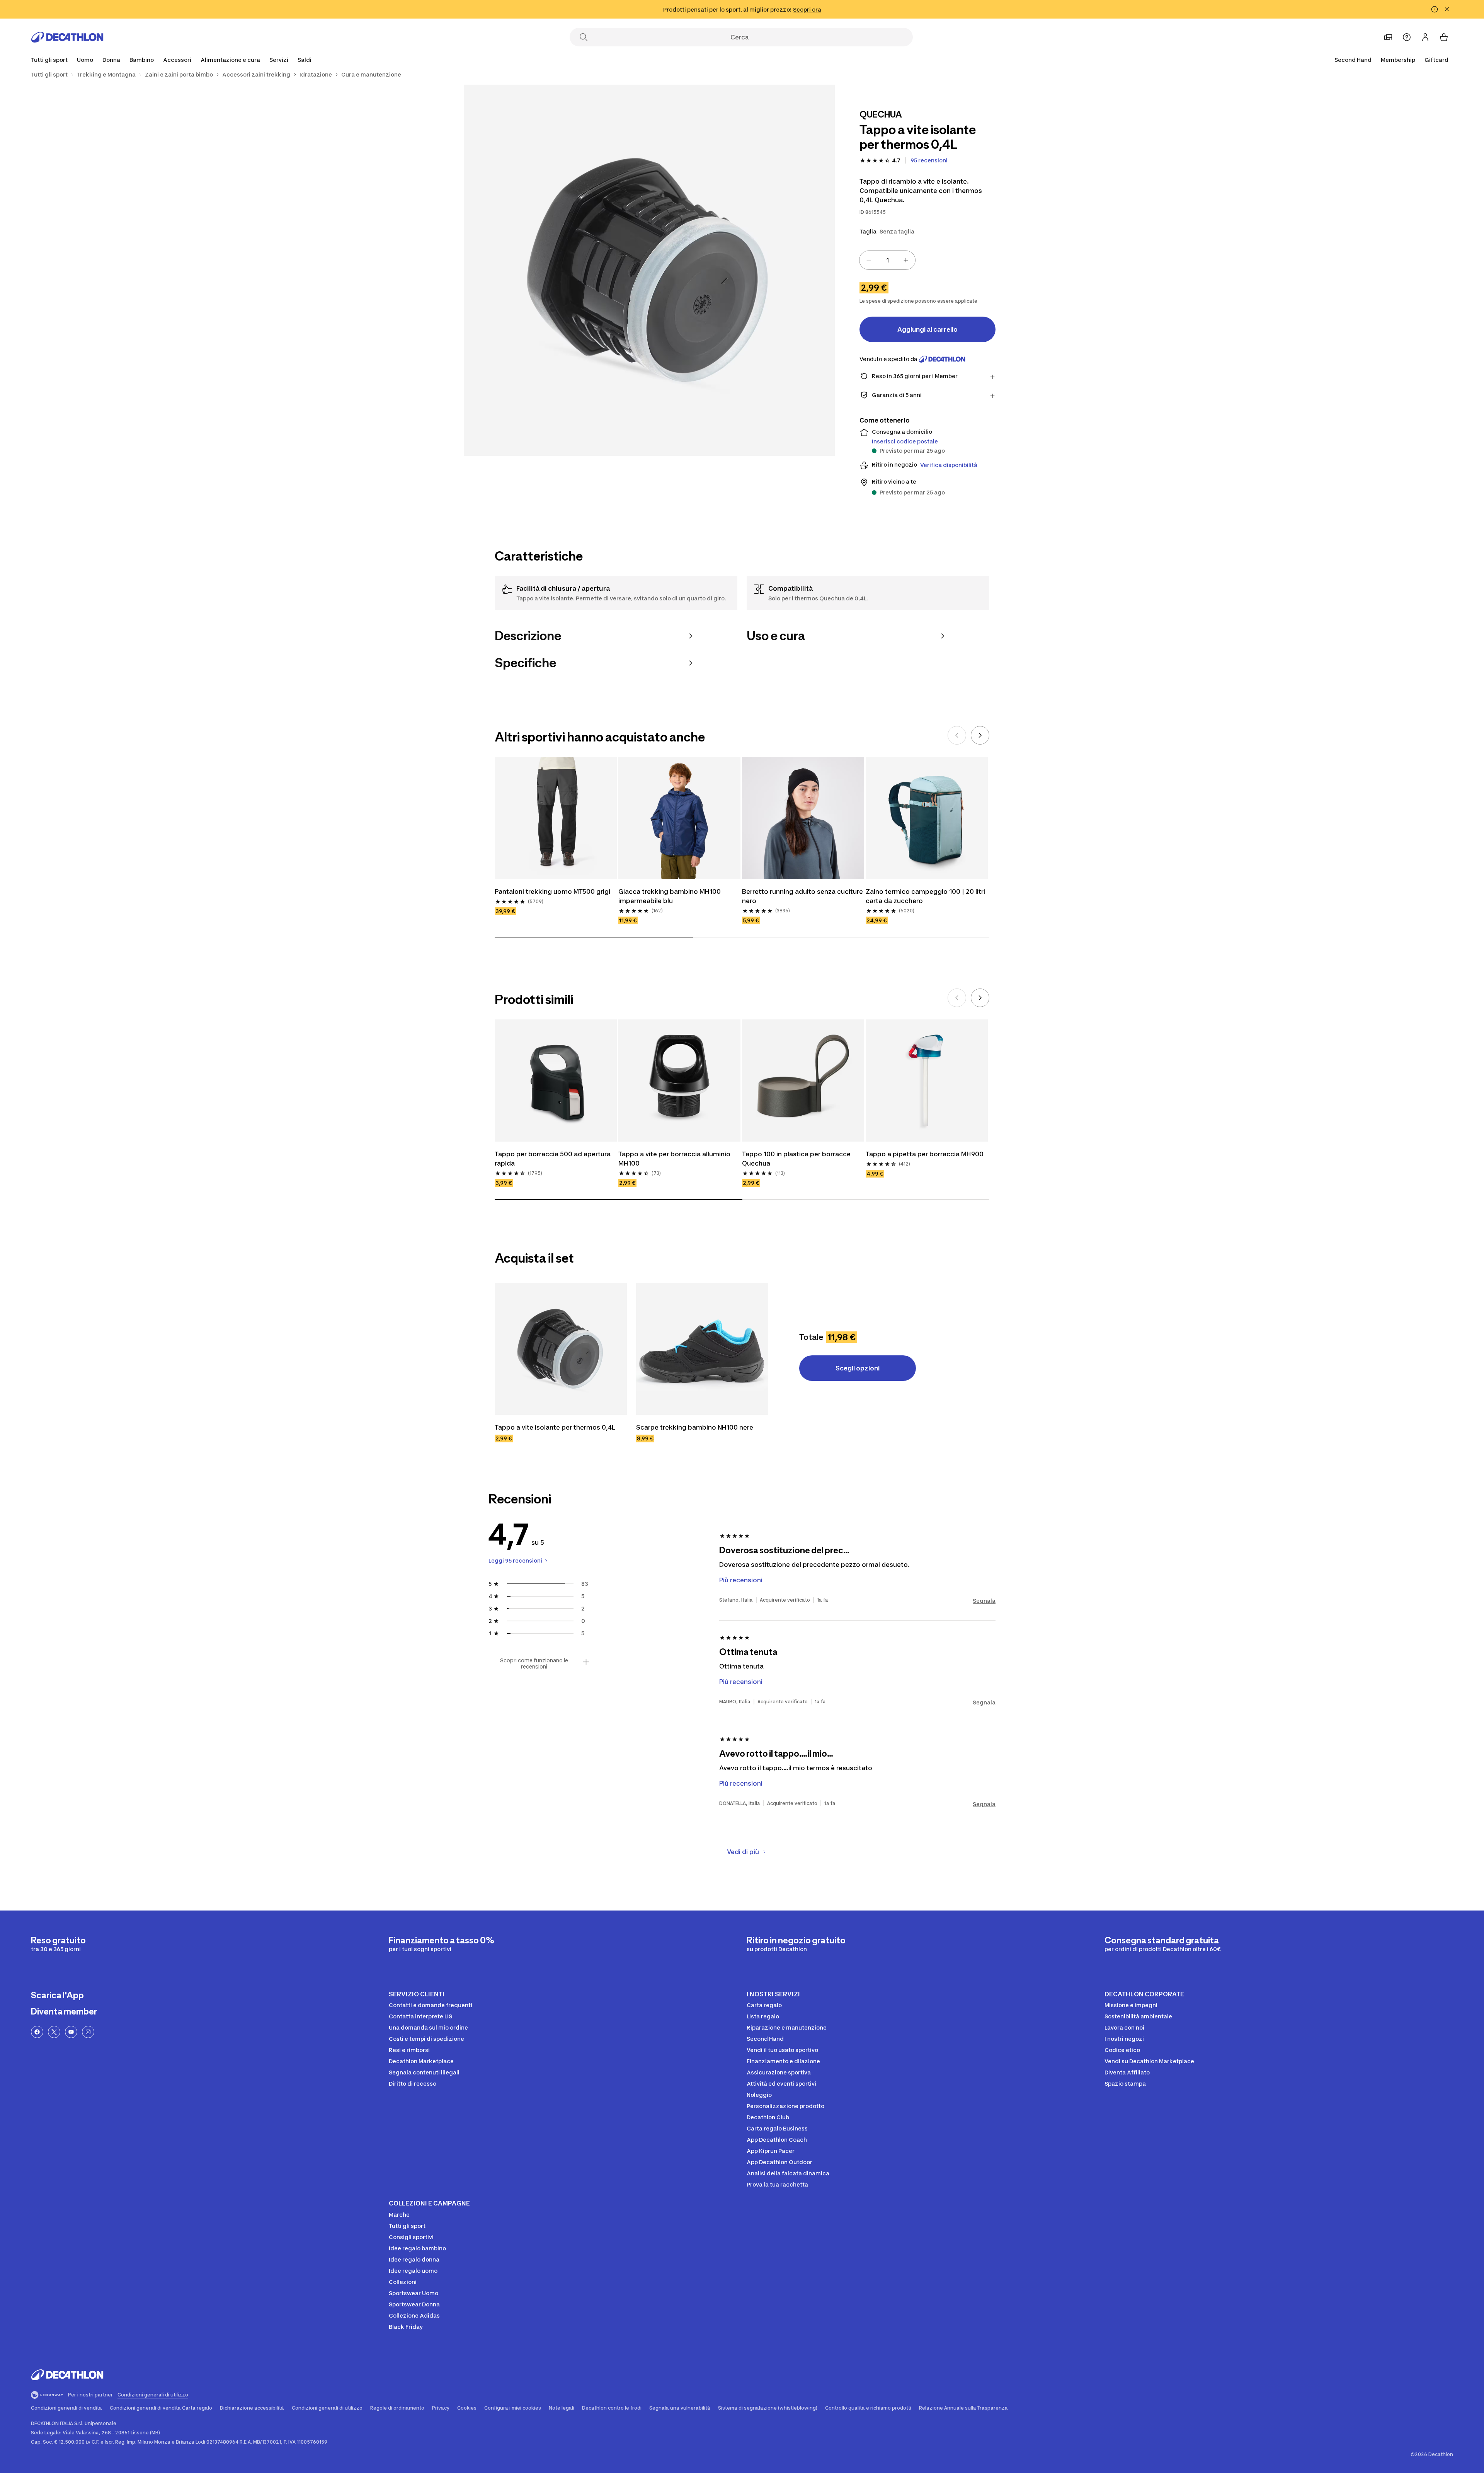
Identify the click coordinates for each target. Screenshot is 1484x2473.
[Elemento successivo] (980, 735)
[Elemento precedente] (957, 735)
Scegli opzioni (858, 1368)
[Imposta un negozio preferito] (1388, 37)
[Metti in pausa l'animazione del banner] (1435, 9)
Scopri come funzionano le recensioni (534, 1663)
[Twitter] (54, 2032)
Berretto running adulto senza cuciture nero (803, 896)
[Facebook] (37, 2032)
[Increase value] (906, 260)
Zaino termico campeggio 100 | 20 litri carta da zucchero (926, 896)
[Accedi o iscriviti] (1425, 37)
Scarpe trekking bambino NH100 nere (695, 1427)
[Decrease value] (869, 260)
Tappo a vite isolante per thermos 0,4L (555, 1427)
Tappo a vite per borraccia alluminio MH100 (675, 1159)
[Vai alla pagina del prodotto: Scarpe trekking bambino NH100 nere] (702, 1349)
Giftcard (1436, 60)
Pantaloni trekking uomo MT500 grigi (552, 891)
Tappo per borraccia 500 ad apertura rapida (553, 1159)
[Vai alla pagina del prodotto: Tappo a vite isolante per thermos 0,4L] (561, 1349)
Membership (1398, 60)
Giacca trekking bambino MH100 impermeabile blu (670, 896)
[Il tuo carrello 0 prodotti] (1444, 37)
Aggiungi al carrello (927, 329)
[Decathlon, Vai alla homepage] (67, 37)
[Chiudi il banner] (1447, 9)
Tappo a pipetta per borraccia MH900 (925, 1154)
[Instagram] (88, 2032)
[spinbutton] (887, 260)
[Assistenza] (1407, 37)
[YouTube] (71, 2032)
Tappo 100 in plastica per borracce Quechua (797, 1159)
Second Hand (1353, 60)
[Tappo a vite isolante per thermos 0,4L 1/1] (649, 270)
